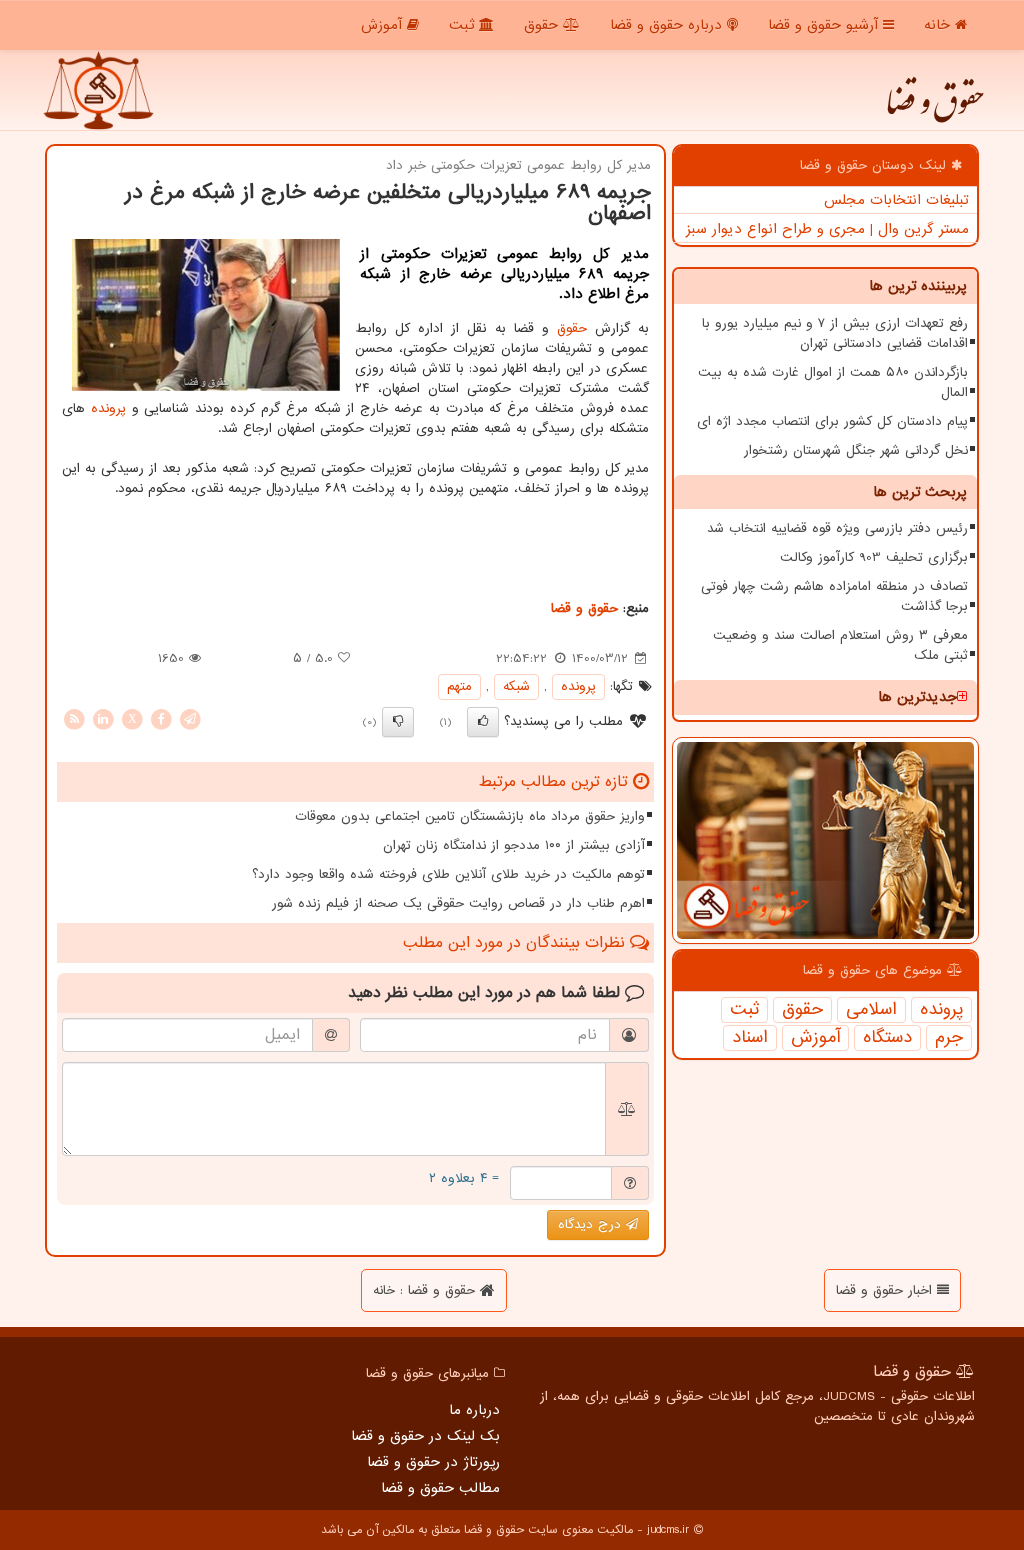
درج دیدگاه (592, 1224)
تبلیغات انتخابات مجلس (896, 200)
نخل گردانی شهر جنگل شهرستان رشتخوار (856, 450)
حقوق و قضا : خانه (426, 1290)
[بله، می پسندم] (483, 722)
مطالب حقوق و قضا (440, 1488)
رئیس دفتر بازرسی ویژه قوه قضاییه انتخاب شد (837, 528)
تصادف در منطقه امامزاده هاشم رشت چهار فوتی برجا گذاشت (834, 596)
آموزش (384, 25)
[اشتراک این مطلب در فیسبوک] (161, 718)
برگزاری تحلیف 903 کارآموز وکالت (874, 557)
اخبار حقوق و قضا (886, 1290)
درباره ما (474, 1410)
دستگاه (887, 1038)
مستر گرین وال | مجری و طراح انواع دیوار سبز (827, 229)
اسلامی (871, 1010)
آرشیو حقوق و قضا (825, 25)
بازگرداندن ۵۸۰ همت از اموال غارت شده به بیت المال (833, 382)
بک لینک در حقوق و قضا (425, 1436)
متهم (459, 686)
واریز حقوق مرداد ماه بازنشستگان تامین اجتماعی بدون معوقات (470, 816)
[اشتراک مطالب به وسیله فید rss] (74, 718)
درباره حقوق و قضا (668, 25)
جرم (949, 1038)
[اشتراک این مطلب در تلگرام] (190, 718)
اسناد (750, 1038)
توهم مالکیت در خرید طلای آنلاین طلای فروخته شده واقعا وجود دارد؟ (448, 874)
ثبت (464, 25)
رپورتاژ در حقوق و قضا (433, 1462)
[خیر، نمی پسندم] (398, 722)
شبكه (516, 686)
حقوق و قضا (934, 110)
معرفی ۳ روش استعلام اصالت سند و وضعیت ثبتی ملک (840, 645)
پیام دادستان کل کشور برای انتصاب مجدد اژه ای (832, 421)
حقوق (543, 25)
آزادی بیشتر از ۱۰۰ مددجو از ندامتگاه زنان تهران (514, 845)
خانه (939, 25)
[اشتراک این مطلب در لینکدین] (103, 718)
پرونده (941, 1010)
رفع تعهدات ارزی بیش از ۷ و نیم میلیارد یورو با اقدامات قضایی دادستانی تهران (835, 333)
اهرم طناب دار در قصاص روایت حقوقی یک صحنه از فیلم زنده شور (458, 903)
